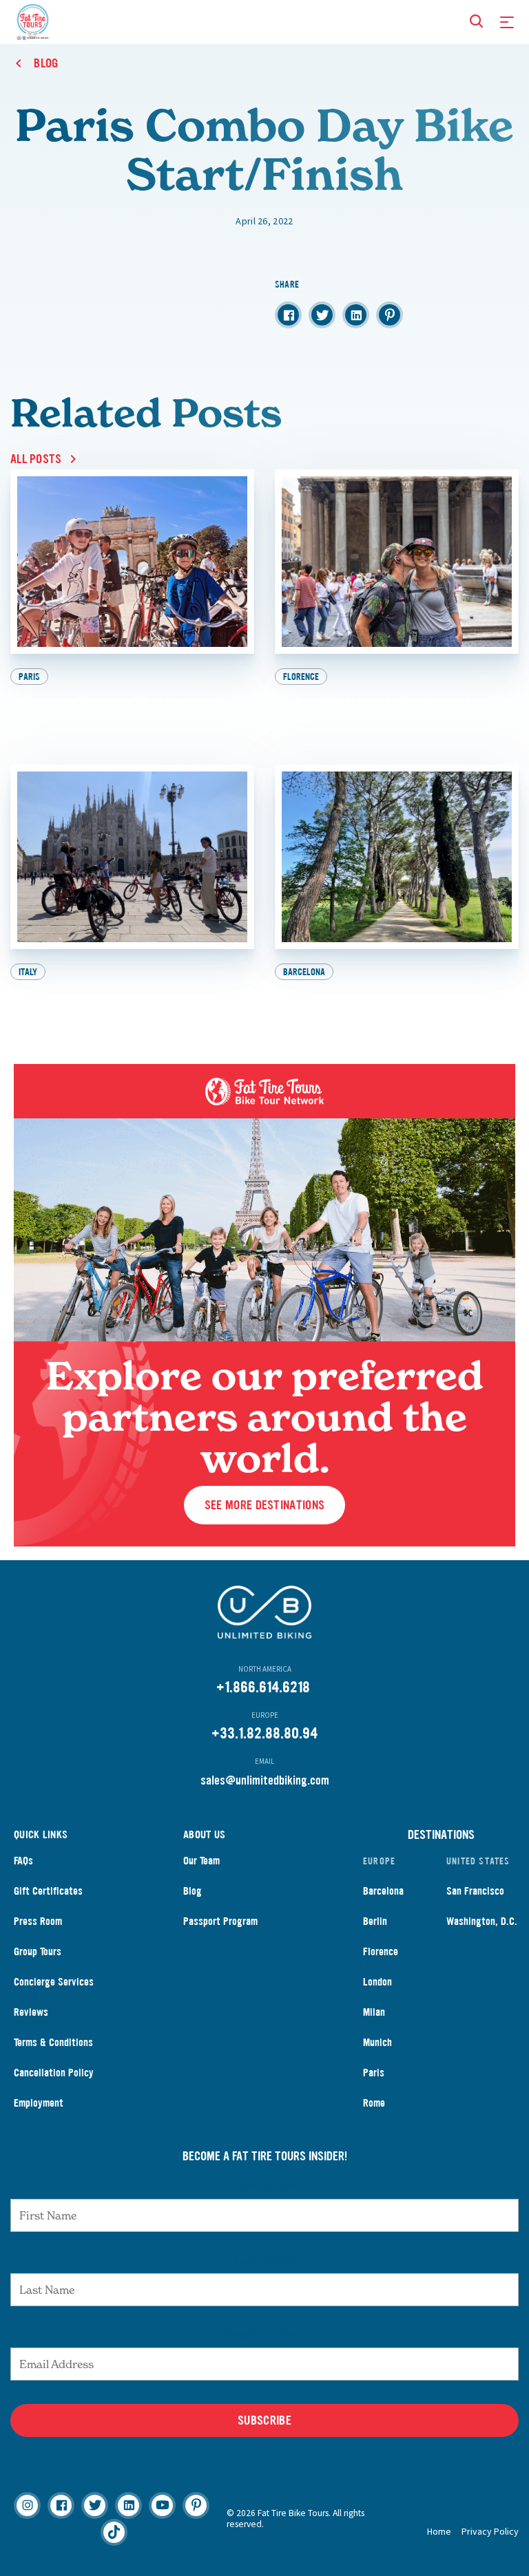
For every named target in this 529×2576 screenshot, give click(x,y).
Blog (193, 1891)
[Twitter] (95, 2505)
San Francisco (475, 1891)
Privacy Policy (490, 2531)
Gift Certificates (48, 1891)
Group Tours (38, 1951)
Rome (374, 2103)
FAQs (23, 1861)
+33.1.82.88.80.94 (264, 1733)
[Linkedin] (128, 2505)
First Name (265, 2185)
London (377, 1982)
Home (439, 2531)
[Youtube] (162, 2505)
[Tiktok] (114, 2532)
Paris (374, 2073)
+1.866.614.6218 (263, 1687)
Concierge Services (54, 1982)
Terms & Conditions (53, 2042)
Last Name (264, 2259)
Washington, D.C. (482, 1921)
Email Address (264, 2334)
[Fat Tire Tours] (33, 20)
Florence (381, 1951)
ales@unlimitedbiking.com (268, 1780)
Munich (377, 2042)
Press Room (38, 1921)
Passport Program (220, 1921)
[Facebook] (61, 2505)
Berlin (375, 1921)
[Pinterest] (196, 2505)
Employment (39, 2103)
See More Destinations (264, 1505)
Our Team (201, 1861)
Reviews (31, 2012)
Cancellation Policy (54, 2073)
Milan (374, 2012)
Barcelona (383, 1891)
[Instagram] (27, 2505)
